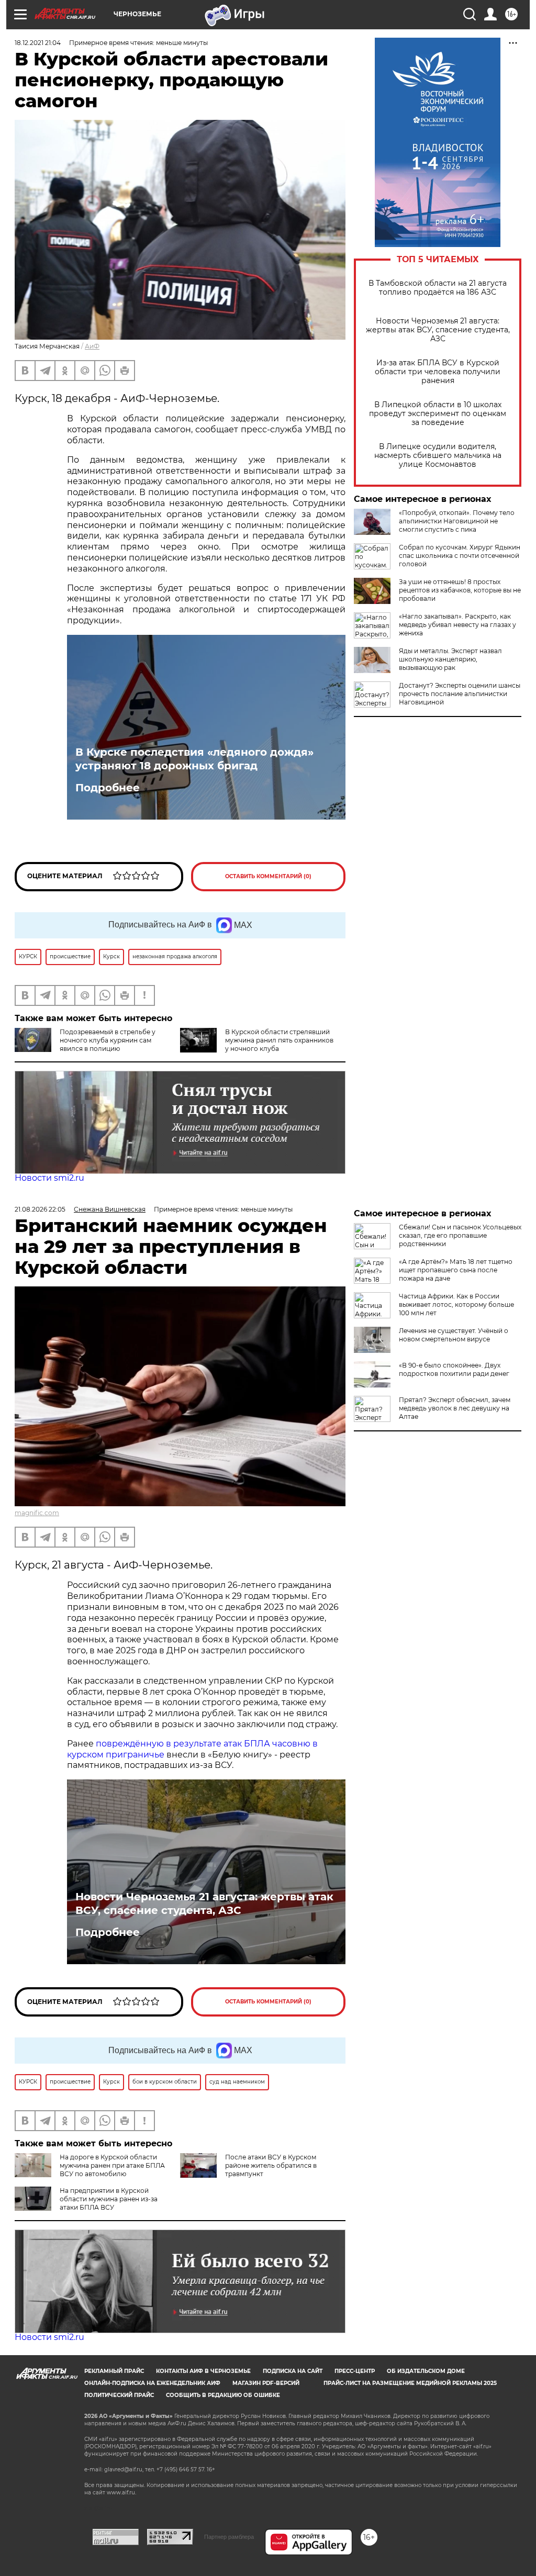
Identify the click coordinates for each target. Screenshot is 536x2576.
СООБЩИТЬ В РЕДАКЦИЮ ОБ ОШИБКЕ (223, 2395)
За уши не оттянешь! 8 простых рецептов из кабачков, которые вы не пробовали (460, 590)
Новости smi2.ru (49, 1178)
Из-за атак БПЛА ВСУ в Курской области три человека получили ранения (438, 372)
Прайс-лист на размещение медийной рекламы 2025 (410, 2383)
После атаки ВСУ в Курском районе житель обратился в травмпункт (271, 2165)
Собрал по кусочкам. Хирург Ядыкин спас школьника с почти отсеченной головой (460, 556)
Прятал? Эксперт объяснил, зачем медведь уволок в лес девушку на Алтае (455, 1408)
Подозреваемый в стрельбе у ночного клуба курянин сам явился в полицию (108, 1040)
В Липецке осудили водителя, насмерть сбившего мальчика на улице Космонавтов (438, 456)
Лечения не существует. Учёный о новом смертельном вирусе (454, 1335)
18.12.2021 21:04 (38, 43)
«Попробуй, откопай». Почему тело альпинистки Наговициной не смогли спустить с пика (457, 521)
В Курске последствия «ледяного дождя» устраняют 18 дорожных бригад (194, 759)
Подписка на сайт (293, 2371)
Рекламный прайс (114, 2371)
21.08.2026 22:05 (40, 1209)
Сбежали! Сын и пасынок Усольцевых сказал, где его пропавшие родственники (460, 1235)
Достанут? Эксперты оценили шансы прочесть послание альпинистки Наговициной (460, 694)
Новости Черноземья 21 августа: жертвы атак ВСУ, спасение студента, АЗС (438, 330)
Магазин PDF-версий (266, 2383)
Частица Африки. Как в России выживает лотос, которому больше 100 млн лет (456, 1304)
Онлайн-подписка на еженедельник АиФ (152, 2383)
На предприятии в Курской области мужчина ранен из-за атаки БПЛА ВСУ (109, 2199)
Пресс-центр (355, 2371)
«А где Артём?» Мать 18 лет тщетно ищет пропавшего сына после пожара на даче (456, 1270)
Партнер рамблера (229, 2537)
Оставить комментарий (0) (268, 876)
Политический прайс (119, 2395)
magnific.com (37, 1513)
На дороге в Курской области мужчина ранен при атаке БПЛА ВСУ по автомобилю (112, 2165)
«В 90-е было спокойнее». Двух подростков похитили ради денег (454, 1369)
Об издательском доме (426, 2371)
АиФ (92, 346)
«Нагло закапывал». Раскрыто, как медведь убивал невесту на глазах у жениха (457, 625)
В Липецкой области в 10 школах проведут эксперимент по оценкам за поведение (438, 414)
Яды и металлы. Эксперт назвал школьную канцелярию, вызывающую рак (450, 659)
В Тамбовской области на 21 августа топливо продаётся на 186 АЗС (438, 288)
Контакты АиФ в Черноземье (203, 2371)
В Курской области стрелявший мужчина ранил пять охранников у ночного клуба (279, 1040)
